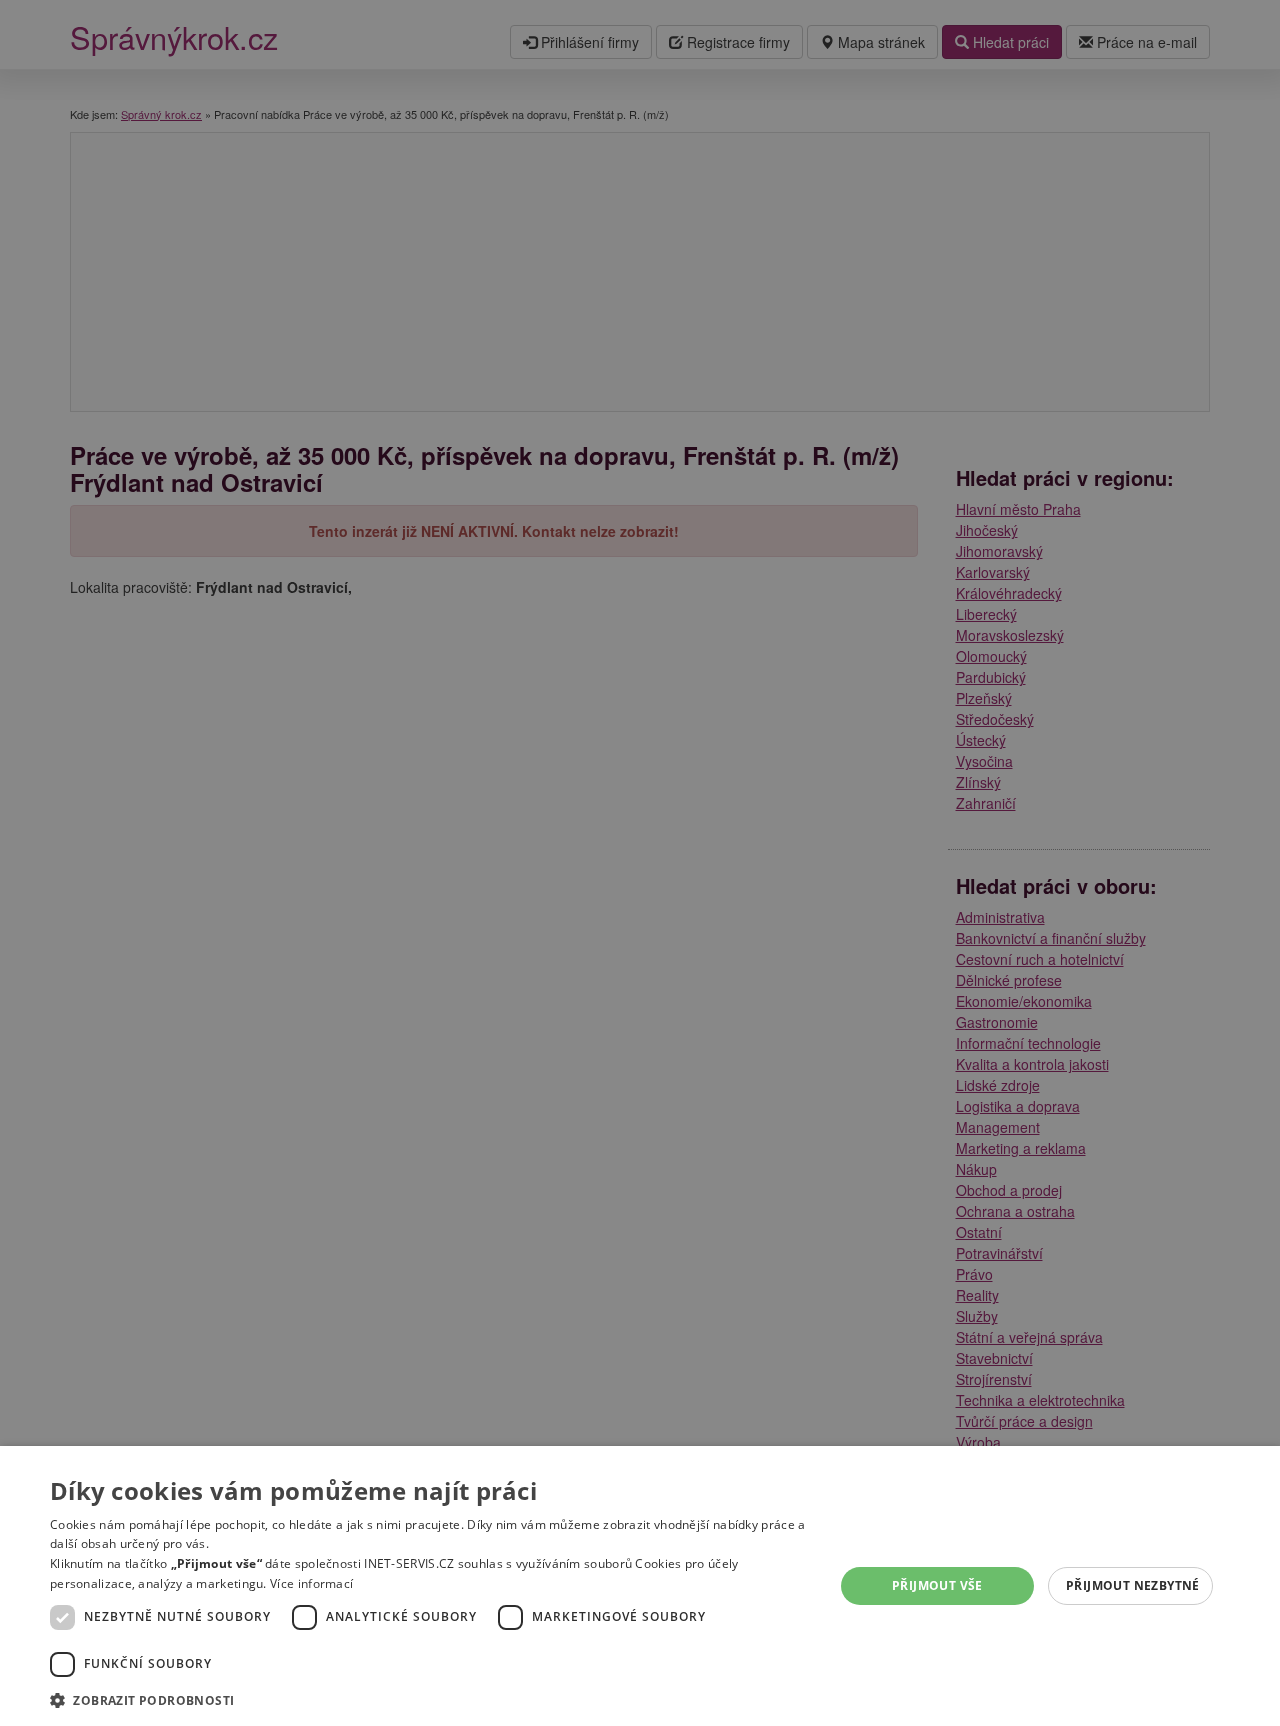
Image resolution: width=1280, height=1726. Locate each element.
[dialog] (640, 1586)
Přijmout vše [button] (937, 1585)
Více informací (311, 1583)
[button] (430, 1699)
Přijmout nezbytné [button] (1133, 1585)
